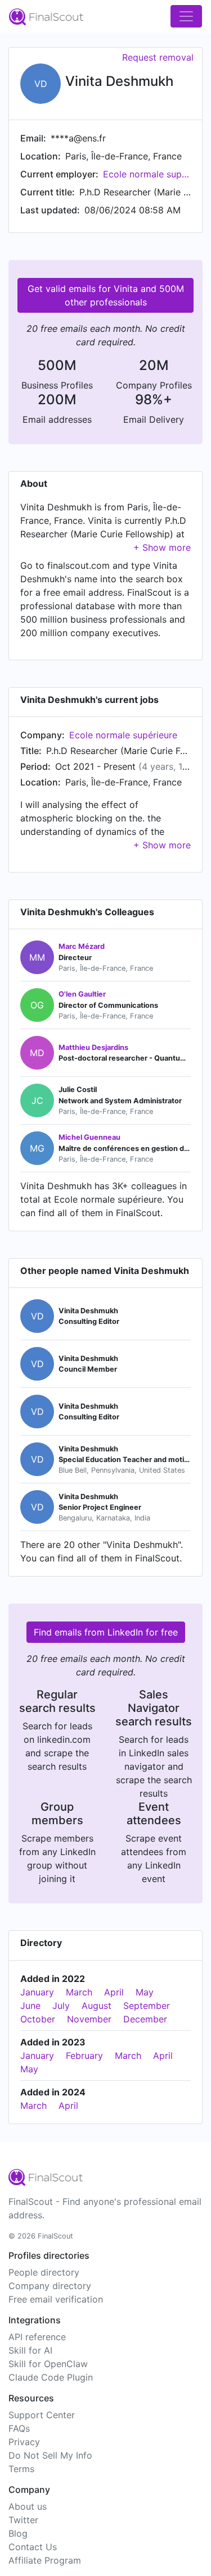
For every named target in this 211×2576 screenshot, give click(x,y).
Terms (21, 2469)
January (37, 1992)
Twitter (23, 2520)
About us (28, 2506)
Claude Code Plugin (51, 2377)
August (96, 2006)
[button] (162, 547)
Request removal (158, 57)
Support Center (42, 2415)
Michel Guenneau (89, 1137)
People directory (44, 2272)
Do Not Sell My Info (50, 2455)
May (145, 1992)
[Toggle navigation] (186, 16)
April (114, 1992)
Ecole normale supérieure (147, 174)
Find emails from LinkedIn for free (106, 1632)
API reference (37, 2337)
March (79, 1992)
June (30, 2006)
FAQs (19, 2428)
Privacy (24, 2442)
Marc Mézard (82, 946)
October (38, 2019)
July (61, 2006)
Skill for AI (30, 2350)
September (147, 2006)
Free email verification (56, 2299)
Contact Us (33, 2547)
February (84, 2056)
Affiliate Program (45, 2560)
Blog (18, 2533)
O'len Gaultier (82, 994)
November (89, 2019)
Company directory (50, 2286)
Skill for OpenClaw (48, 2364)
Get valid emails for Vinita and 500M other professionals (106, 295)
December (145, 2019)
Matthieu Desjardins (93, 1047)
